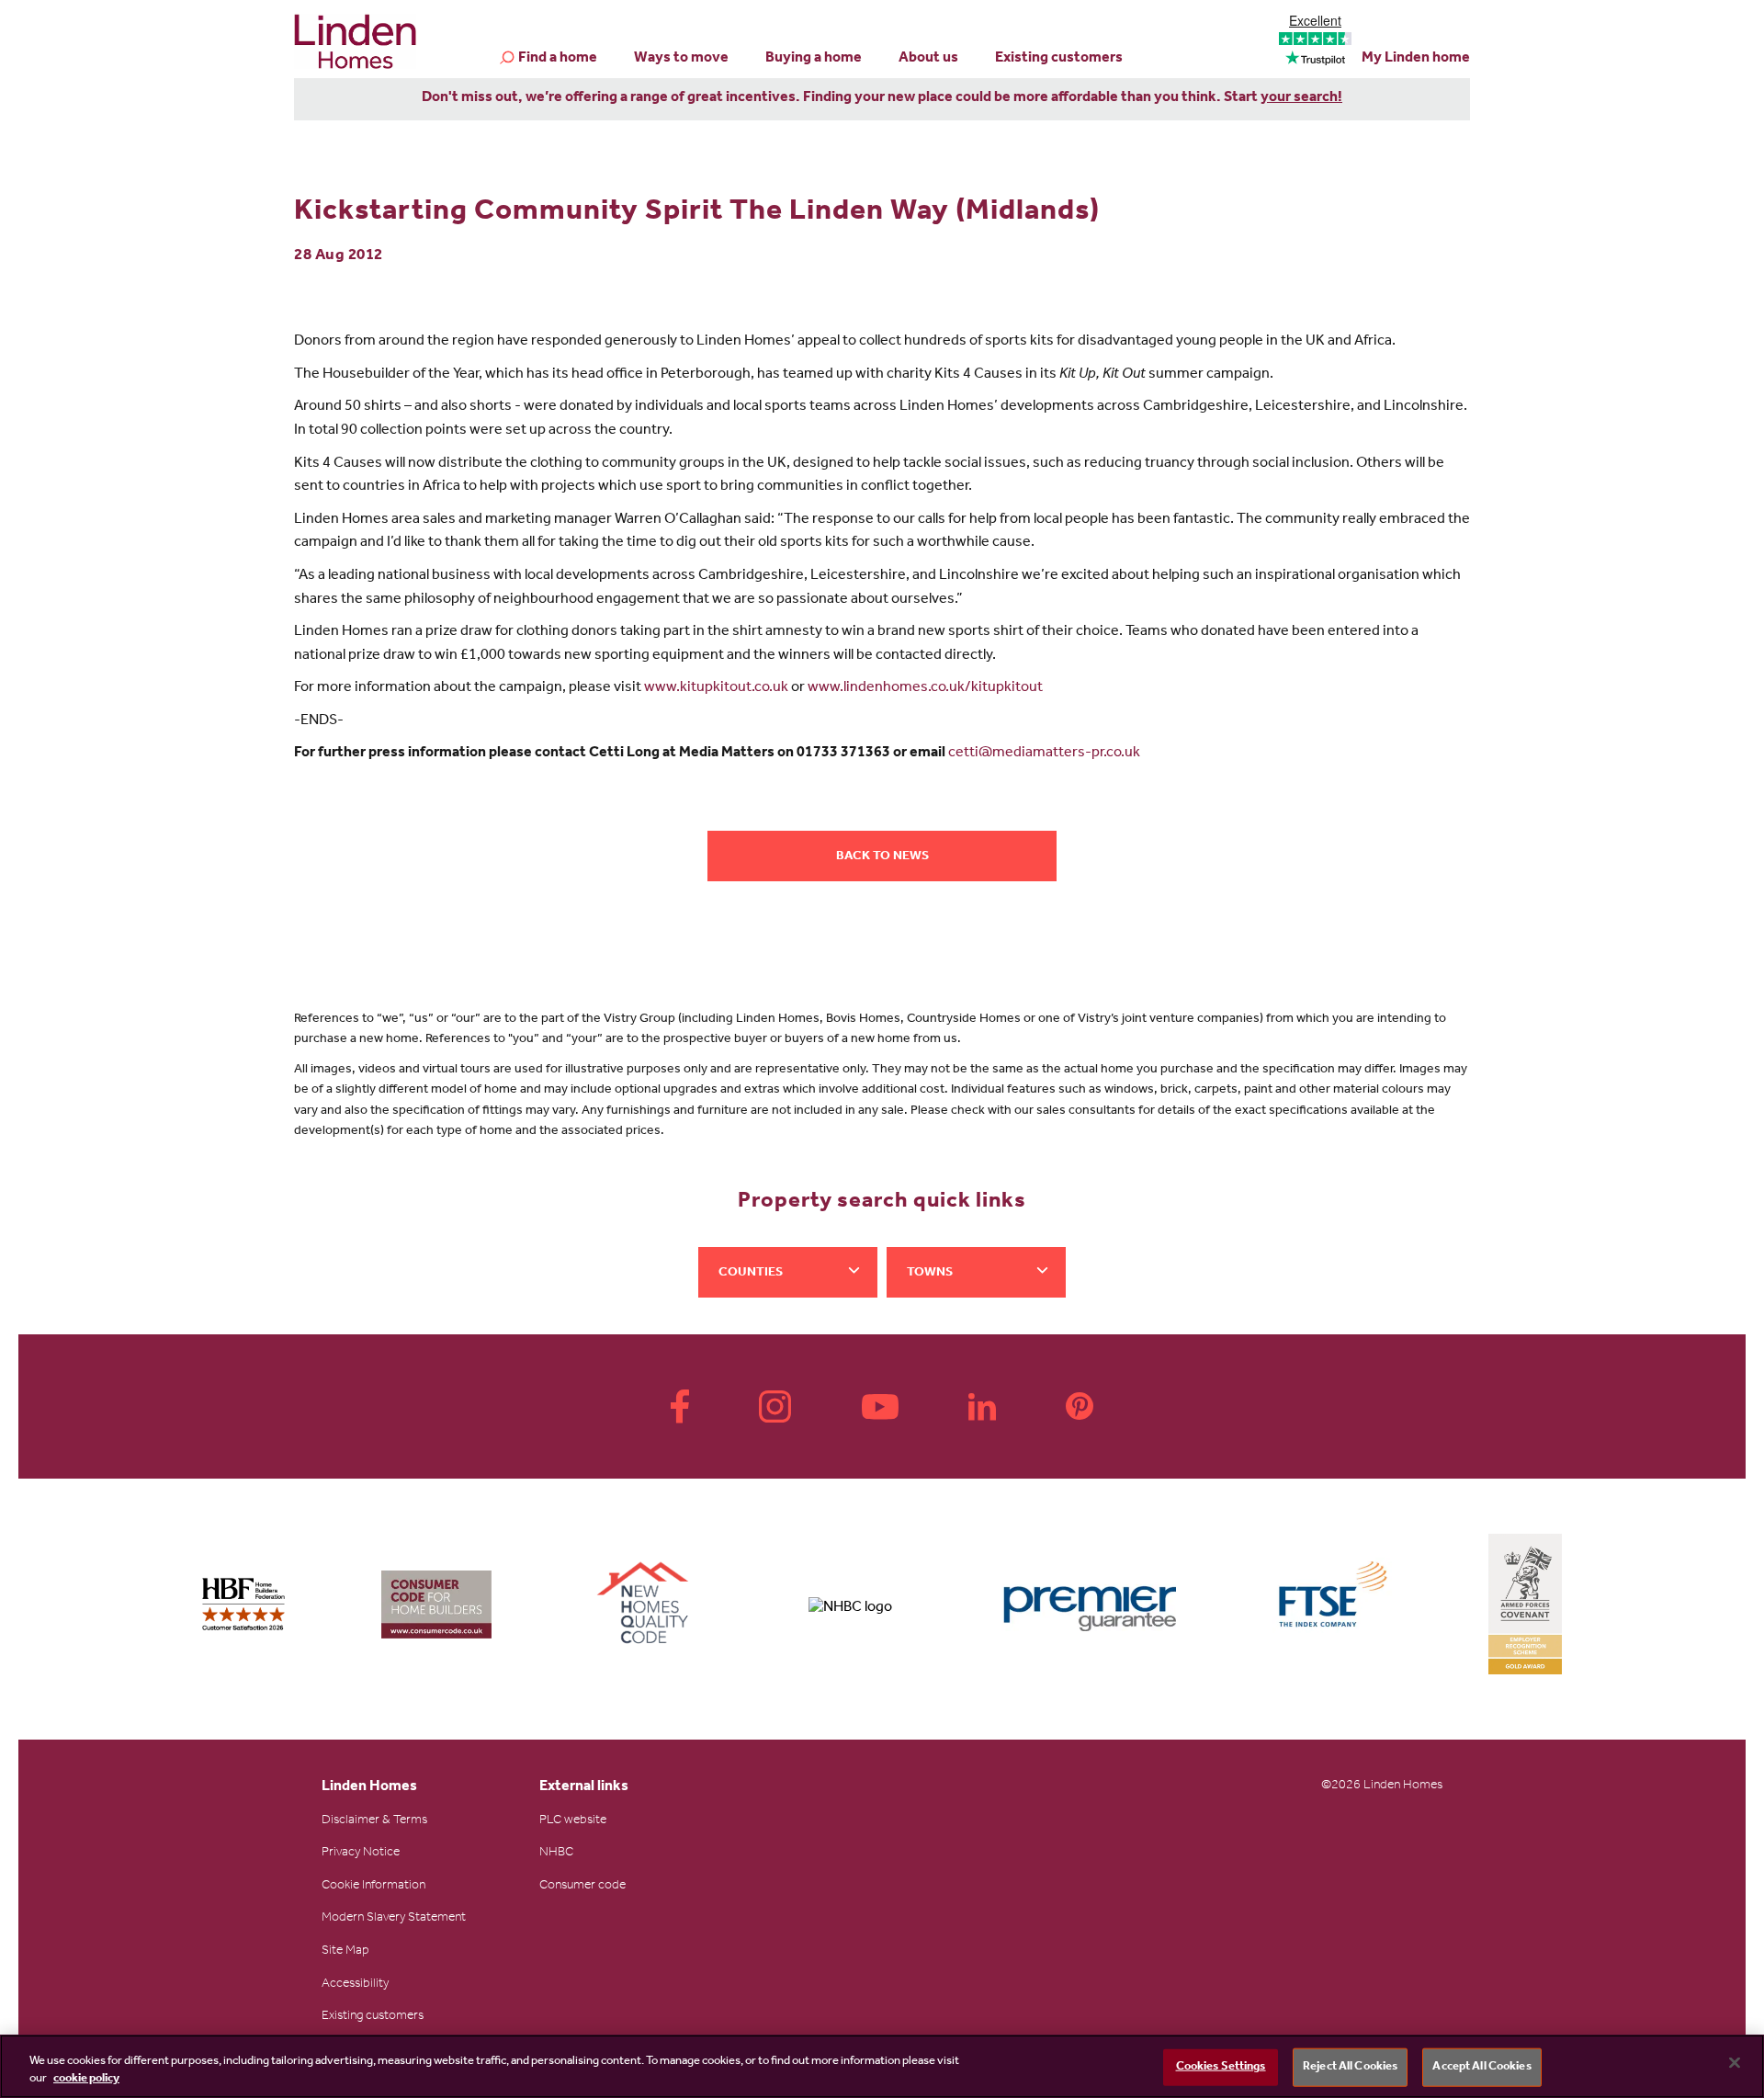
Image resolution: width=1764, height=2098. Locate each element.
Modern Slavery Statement (394, 1919)
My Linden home (1416, 59)
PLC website (573, 1821)
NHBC (556, 1854)
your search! (1301, 98)
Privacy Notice (361, 1854)
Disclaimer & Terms (374, 1821)
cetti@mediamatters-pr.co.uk (1044, 754)
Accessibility (355, 1985)
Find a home (558, 59)
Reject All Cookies (1350, 2067)
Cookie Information (373, 1887)
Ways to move (681, 59)
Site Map (345, 1952)
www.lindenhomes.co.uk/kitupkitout (925, 688)
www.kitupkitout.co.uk (716, 688)
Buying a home (814, 59)
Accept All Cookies (1481, 2067)
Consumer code (582, 1887)
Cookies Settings (1221, 2067)
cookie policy (86, 2079)
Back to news (882, 857)
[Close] (1735, 2063)
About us (928, 59)
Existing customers (1059, 59)
